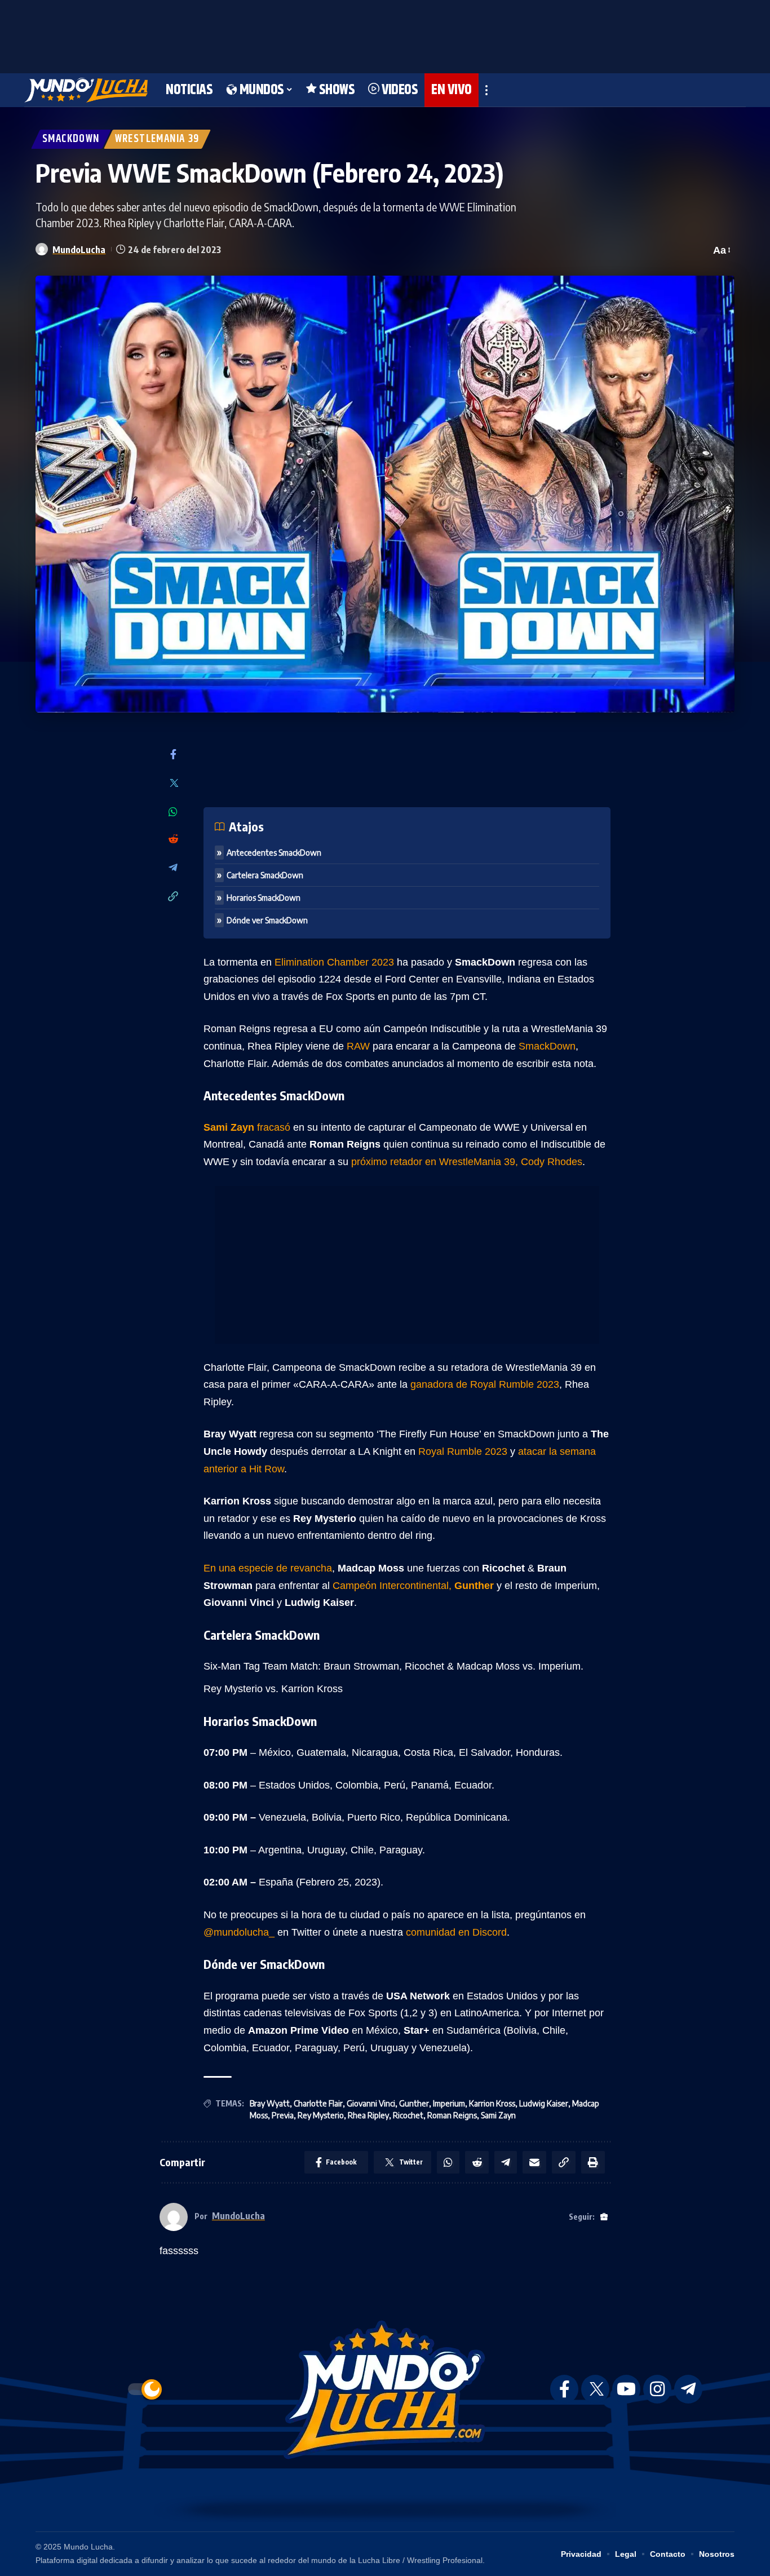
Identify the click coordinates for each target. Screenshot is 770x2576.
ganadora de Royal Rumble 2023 (485, 1384)
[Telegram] (173, 868)
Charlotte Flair (318, 2103)
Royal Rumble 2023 (463, 1451)
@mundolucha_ (240, 1932)
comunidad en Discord (456, 1932)
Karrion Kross (492, 2103)
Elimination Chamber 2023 (336, 962)
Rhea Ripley (368, 2115)
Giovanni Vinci (371, 2103)
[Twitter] (173, 784)
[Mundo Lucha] (86, 90)
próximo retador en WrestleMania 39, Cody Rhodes (467, 1162)
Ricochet (408, 2115)
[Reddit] (173, 840)
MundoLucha (79, 249)
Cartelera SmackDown (265, 875)
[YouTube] (626, 2389)
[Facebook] (173, 755)
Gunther (414, 2103)
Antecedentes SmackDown (274, 853)
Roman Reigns (452, 2115)
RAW (360, 1046)
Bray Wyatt (270, 2103)
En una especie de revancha (268, 1568)
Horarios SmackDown (264, 898)
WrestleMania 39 (157, 139)
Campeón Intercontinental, (415, 1586)
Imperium (449, 2103)
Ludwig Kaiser (544, 2103)
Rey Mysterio (321, 2115)
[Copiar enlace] (173, 897)
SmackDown (71, 139)
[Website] (604, 2217)
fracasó (248, 1127)
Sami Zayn (498, 2115)
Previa (283, 2115)
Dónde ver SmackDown (267, 920)
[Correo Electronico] (534, 2162)
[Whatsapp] (173, 812)
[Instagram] (657, 2389)
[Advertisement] (385, 34)
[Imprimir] (593, 2162)
